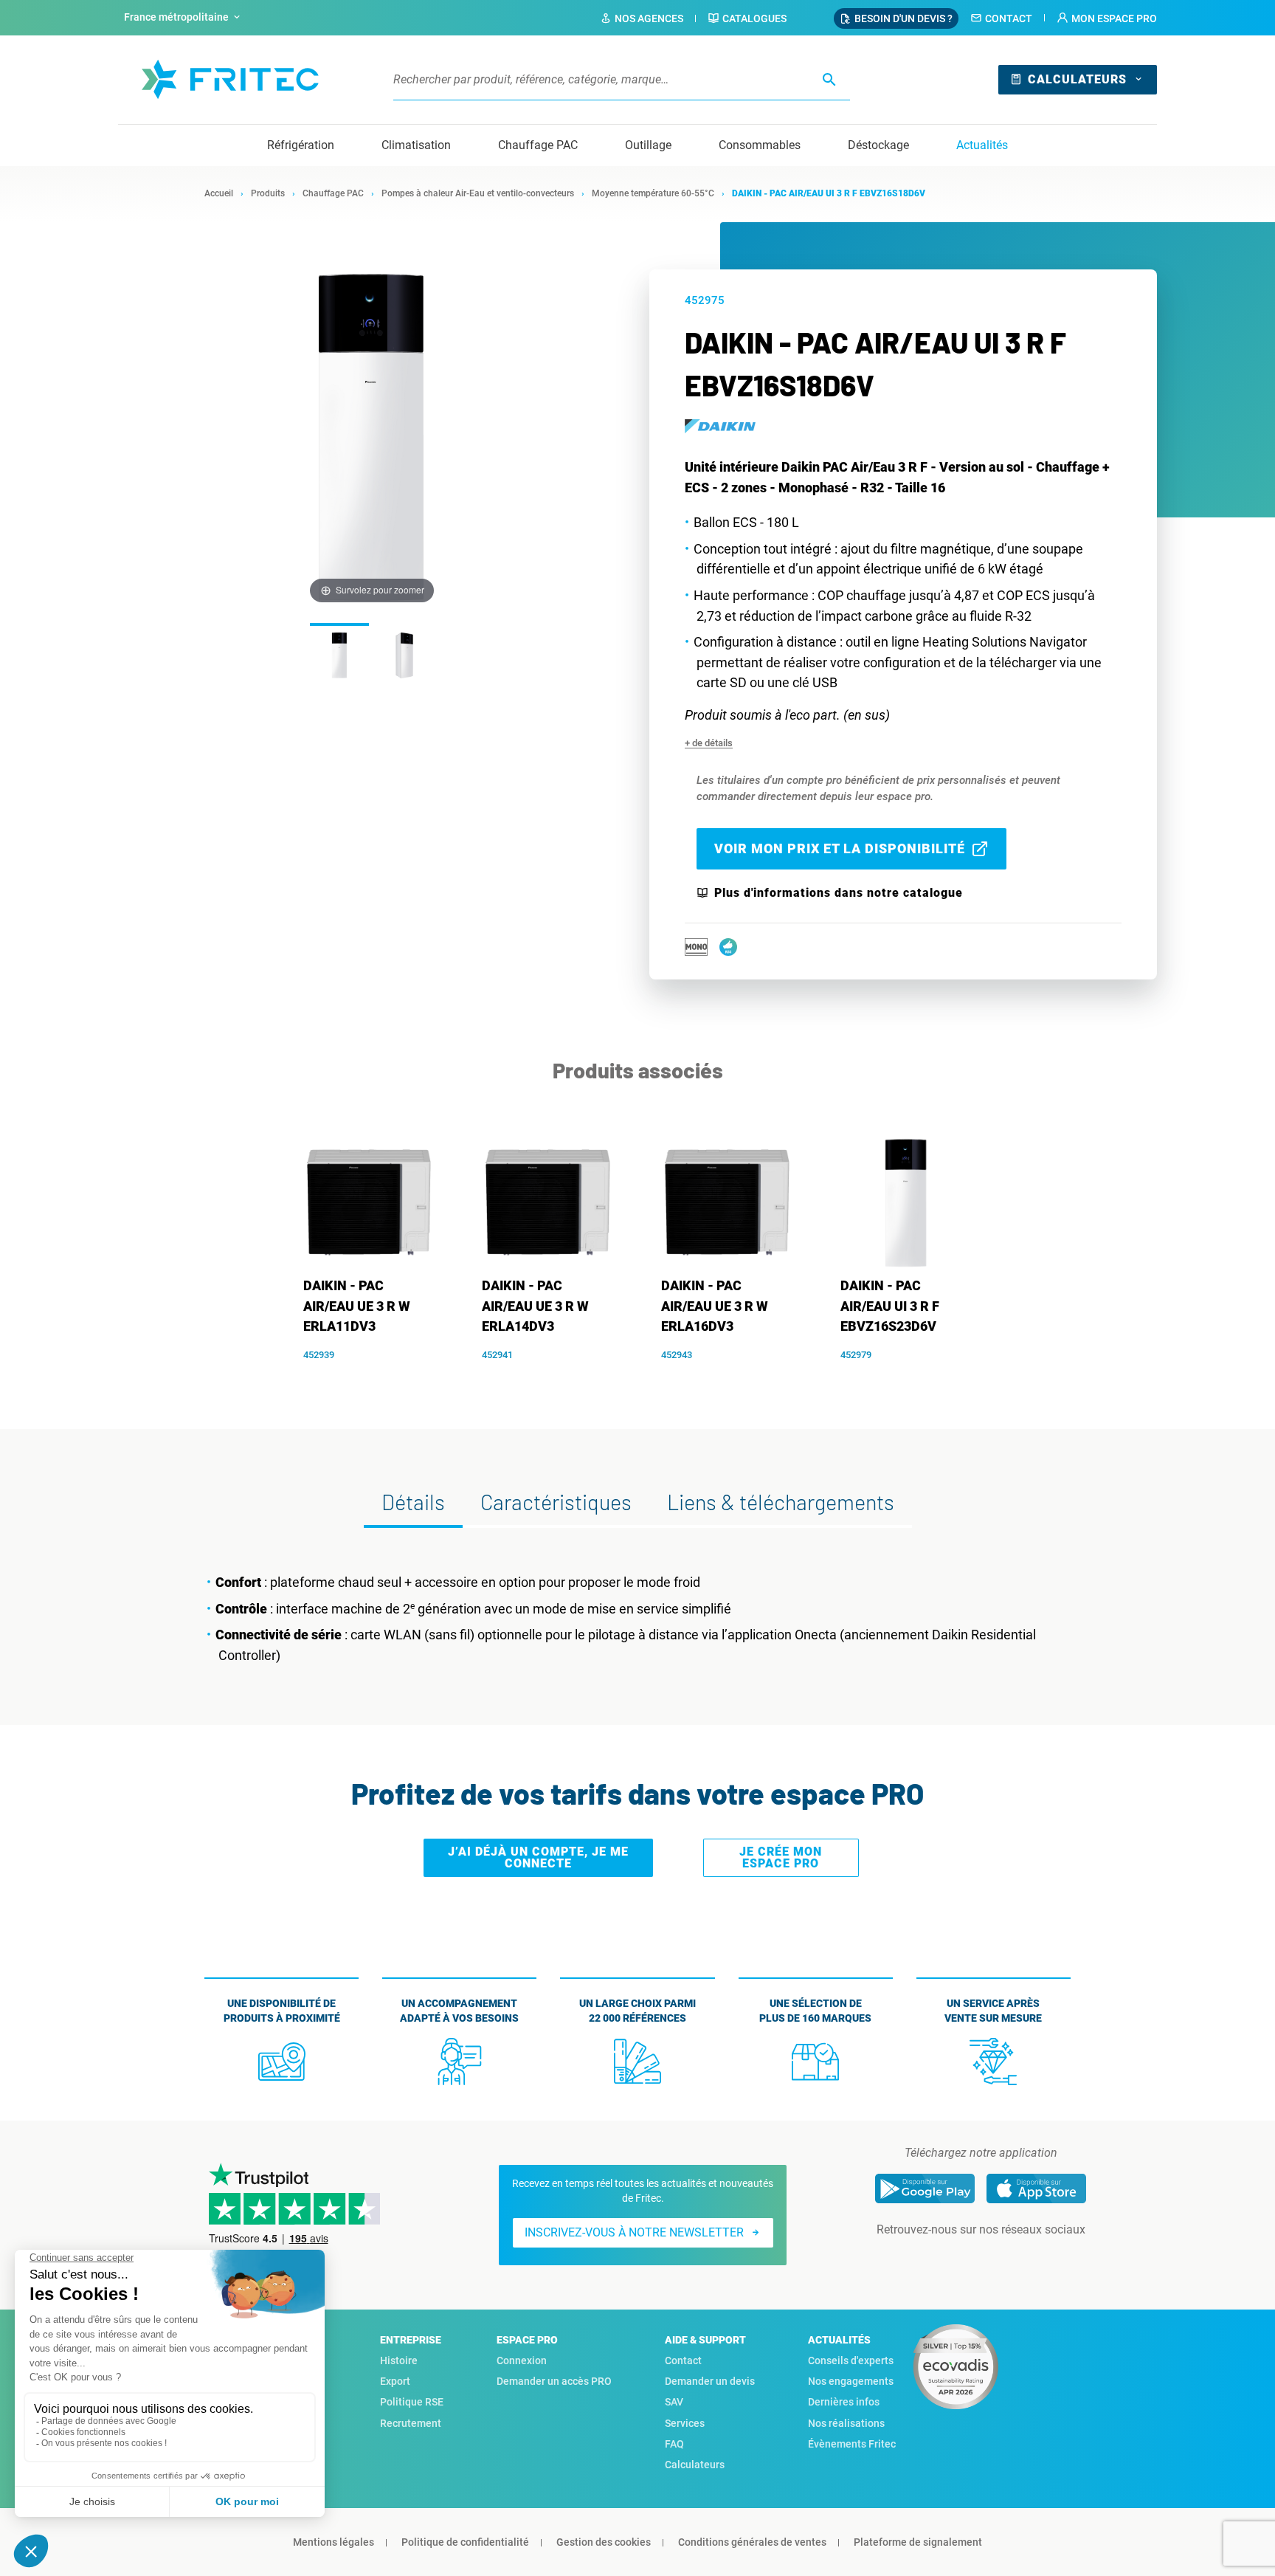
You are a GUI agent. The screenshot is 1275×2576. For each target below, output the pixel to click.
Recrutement (411, 2423)
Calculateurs (1077, 79)
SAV (674, 2402)
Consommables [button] (760, 145)
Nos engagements (851, 2381)
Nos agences (649, 18)
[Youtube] (1001, 2259)
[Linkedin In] (960, 2259)
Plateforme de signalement (918, 2542)
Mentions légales (334, 2542)
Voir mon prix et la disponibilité (840, 848)
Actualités (982, 145)
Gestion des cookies (604, 2542)
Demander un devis (710, 2381)
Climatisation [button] (416, 145)
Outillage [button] (648, 145)
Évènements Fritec (852, 2444)
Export (395, 2381)
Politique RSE (412, 2402)
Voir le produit (377, 1378)
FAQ (674, 2444)
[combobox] (184, 18)
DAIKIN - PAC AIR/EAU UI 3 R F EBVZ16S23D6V (890, 1306)
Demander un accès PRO (554, 2381)
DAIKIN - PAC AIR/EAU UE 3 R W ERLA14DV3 (535, 1306)
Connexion (522, 2360)
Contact (1009, 18)
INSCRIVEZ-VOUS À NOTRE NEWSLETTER (634, 2232)
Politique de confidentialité (465, 2542)
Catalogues (754, 18)
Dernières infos (844, 2402)
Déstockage (878, 145)
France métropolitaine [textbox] (176, 17)
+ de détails (709, 743)
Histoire (399, 2360)
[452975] (339, 654)
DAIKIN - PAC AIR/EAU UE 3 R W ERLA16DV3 (715, 1306)
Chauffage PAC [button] (538, 145)
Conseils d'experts (851, 2360)
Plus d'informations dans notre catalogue (839, 893)
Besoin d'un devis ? (903, 18)
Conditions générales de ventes (752, 2542)
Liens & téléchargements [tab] (781, 1502)
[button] (1107, 18)
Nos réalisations (846, 2423)
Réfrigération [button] (301, 145)
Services (685, 2423)
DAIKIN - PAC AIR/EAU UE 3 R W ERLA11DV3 (357, 1306)
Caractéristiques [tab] (556, 1502)
